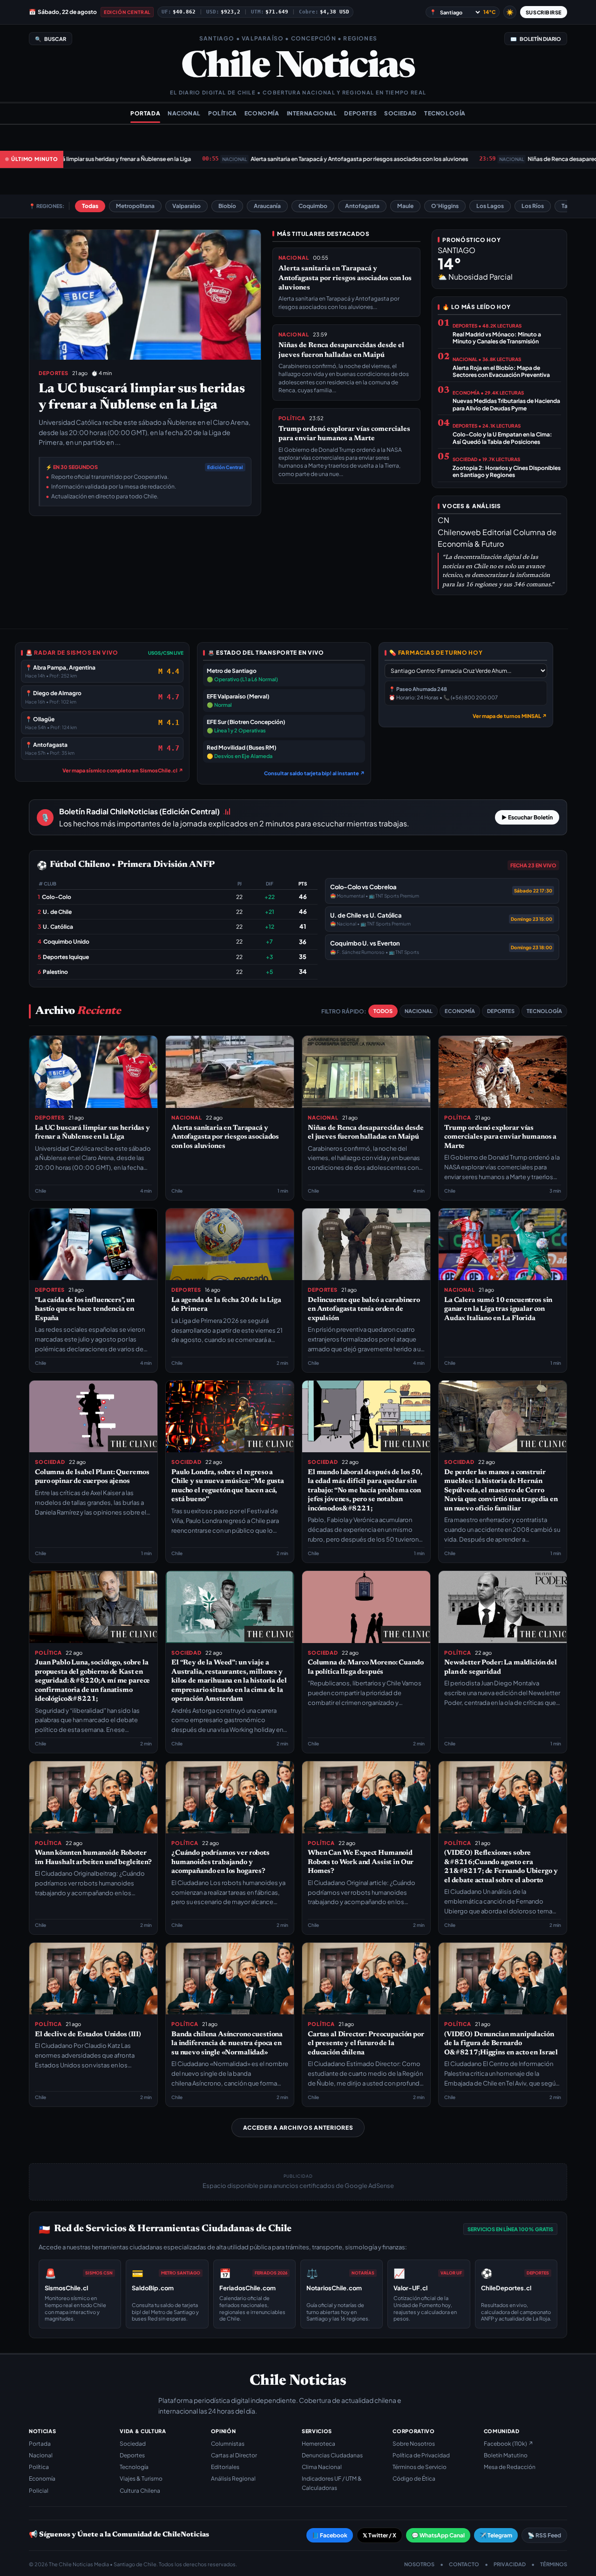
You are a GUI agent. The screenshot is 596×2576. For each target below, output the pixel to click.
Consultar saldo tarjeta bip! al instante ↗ (315, 773)
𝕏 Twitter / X (379, 2535)
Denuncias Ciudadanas (332, 2455)
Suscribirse (544, 12)
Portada (145, 113)
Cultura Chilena (140, 2491)
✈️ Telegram (496, 2535)
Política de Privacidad (421, 2455)
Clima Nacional (322, 2467)
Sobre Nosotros (414, 2444)
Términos (554, 2564)
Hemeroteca (318, 2444)
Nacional (184, 113)
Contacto (464, 2564)
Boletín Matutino (506, 2455)
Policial (39, 2491)
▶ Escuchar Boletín (527, 817)
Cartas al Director (234, 2455)
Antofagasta (362, 206)
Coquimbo (313, 206)
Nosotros (419, 2564)
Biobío (227, 206)
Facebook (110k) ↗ (508, 2444)
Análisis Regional (233, 2479)
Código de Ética (414, 2479)
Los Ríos (533, 206)
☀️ (510, 12)
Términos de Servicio (420, 2467)
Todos (383, 1011)
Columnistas (228, 2444)
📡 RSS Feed (544, 2535)
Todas (90, 206)
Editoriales (225, 2467)
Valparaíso (186, 206)
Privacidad (510, 2564)
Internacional (312, 113)
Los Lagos (490, 206)
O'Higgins (445, 206)
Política (223, 113)
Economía (262, 113)
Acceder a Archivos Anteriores (298, 2128)
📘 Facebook (330, 2535)
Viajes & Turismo (141, 2479)
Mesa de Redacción (510, 2467)
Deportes (360, 113)
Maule (405, 206)
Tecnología (445, 113)
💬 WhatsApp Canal (438, 2535)
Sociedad (400, 113)
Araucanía (267, 206)
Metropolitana (135, 206)
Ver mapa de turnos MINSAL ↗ (510, 716)
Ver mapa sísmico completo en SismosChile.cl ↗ (123, 770)
